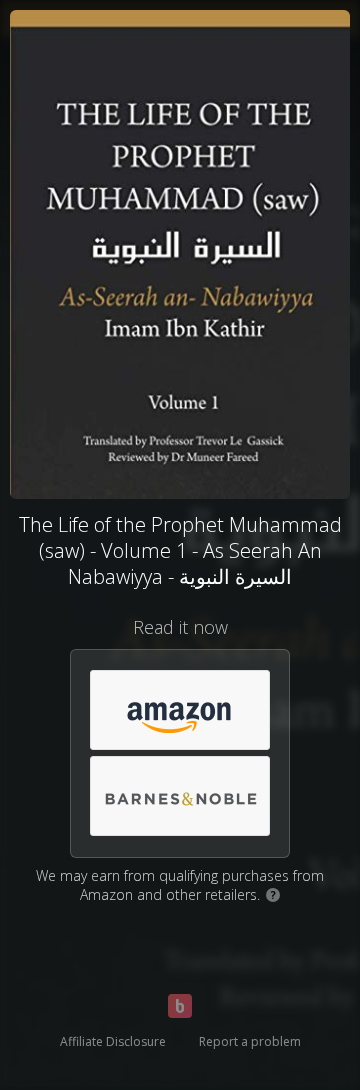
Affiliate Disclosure (113, 1041)
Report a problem (250, 1041)
